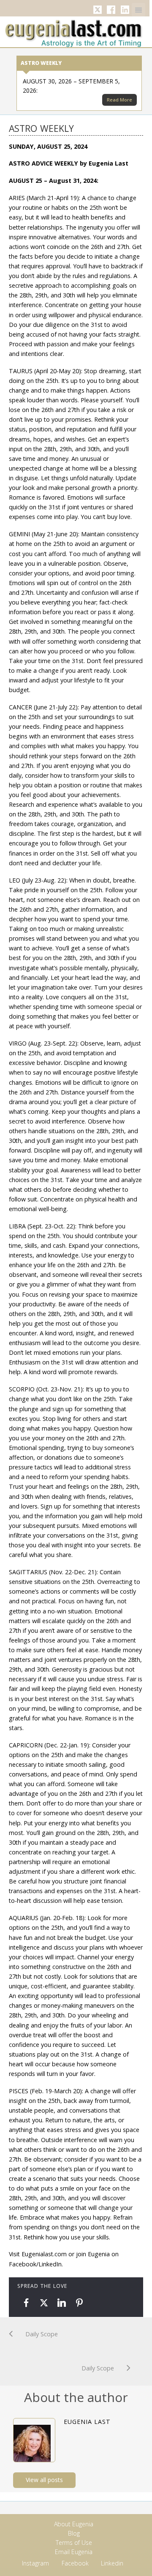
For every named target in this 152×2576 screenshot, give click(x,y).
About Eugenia (74, 2524)
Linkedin (125, 10)
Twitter (98, 10)
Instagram (35, 2563)
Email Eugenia (74, 2552)
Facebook (111, 10)
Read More (119, 100)
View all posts (44, 2480)
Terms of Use (74, 2543)
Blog (74, 2533)
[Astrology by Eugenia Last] (73, 32)
